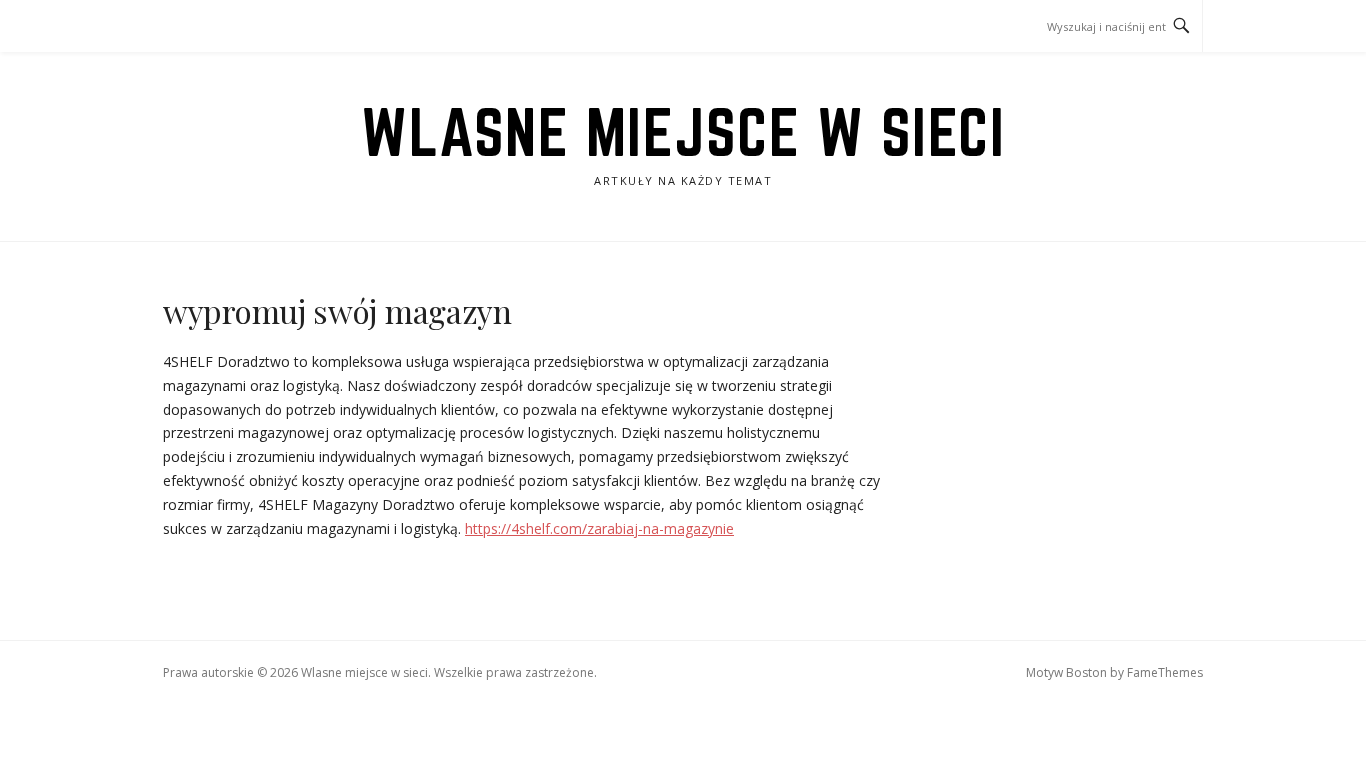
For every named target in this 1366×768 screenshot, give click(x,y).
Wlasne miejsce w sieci (683, 132)
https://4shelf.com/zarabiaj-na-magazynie (599, 528)
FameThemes (1165, 672)
